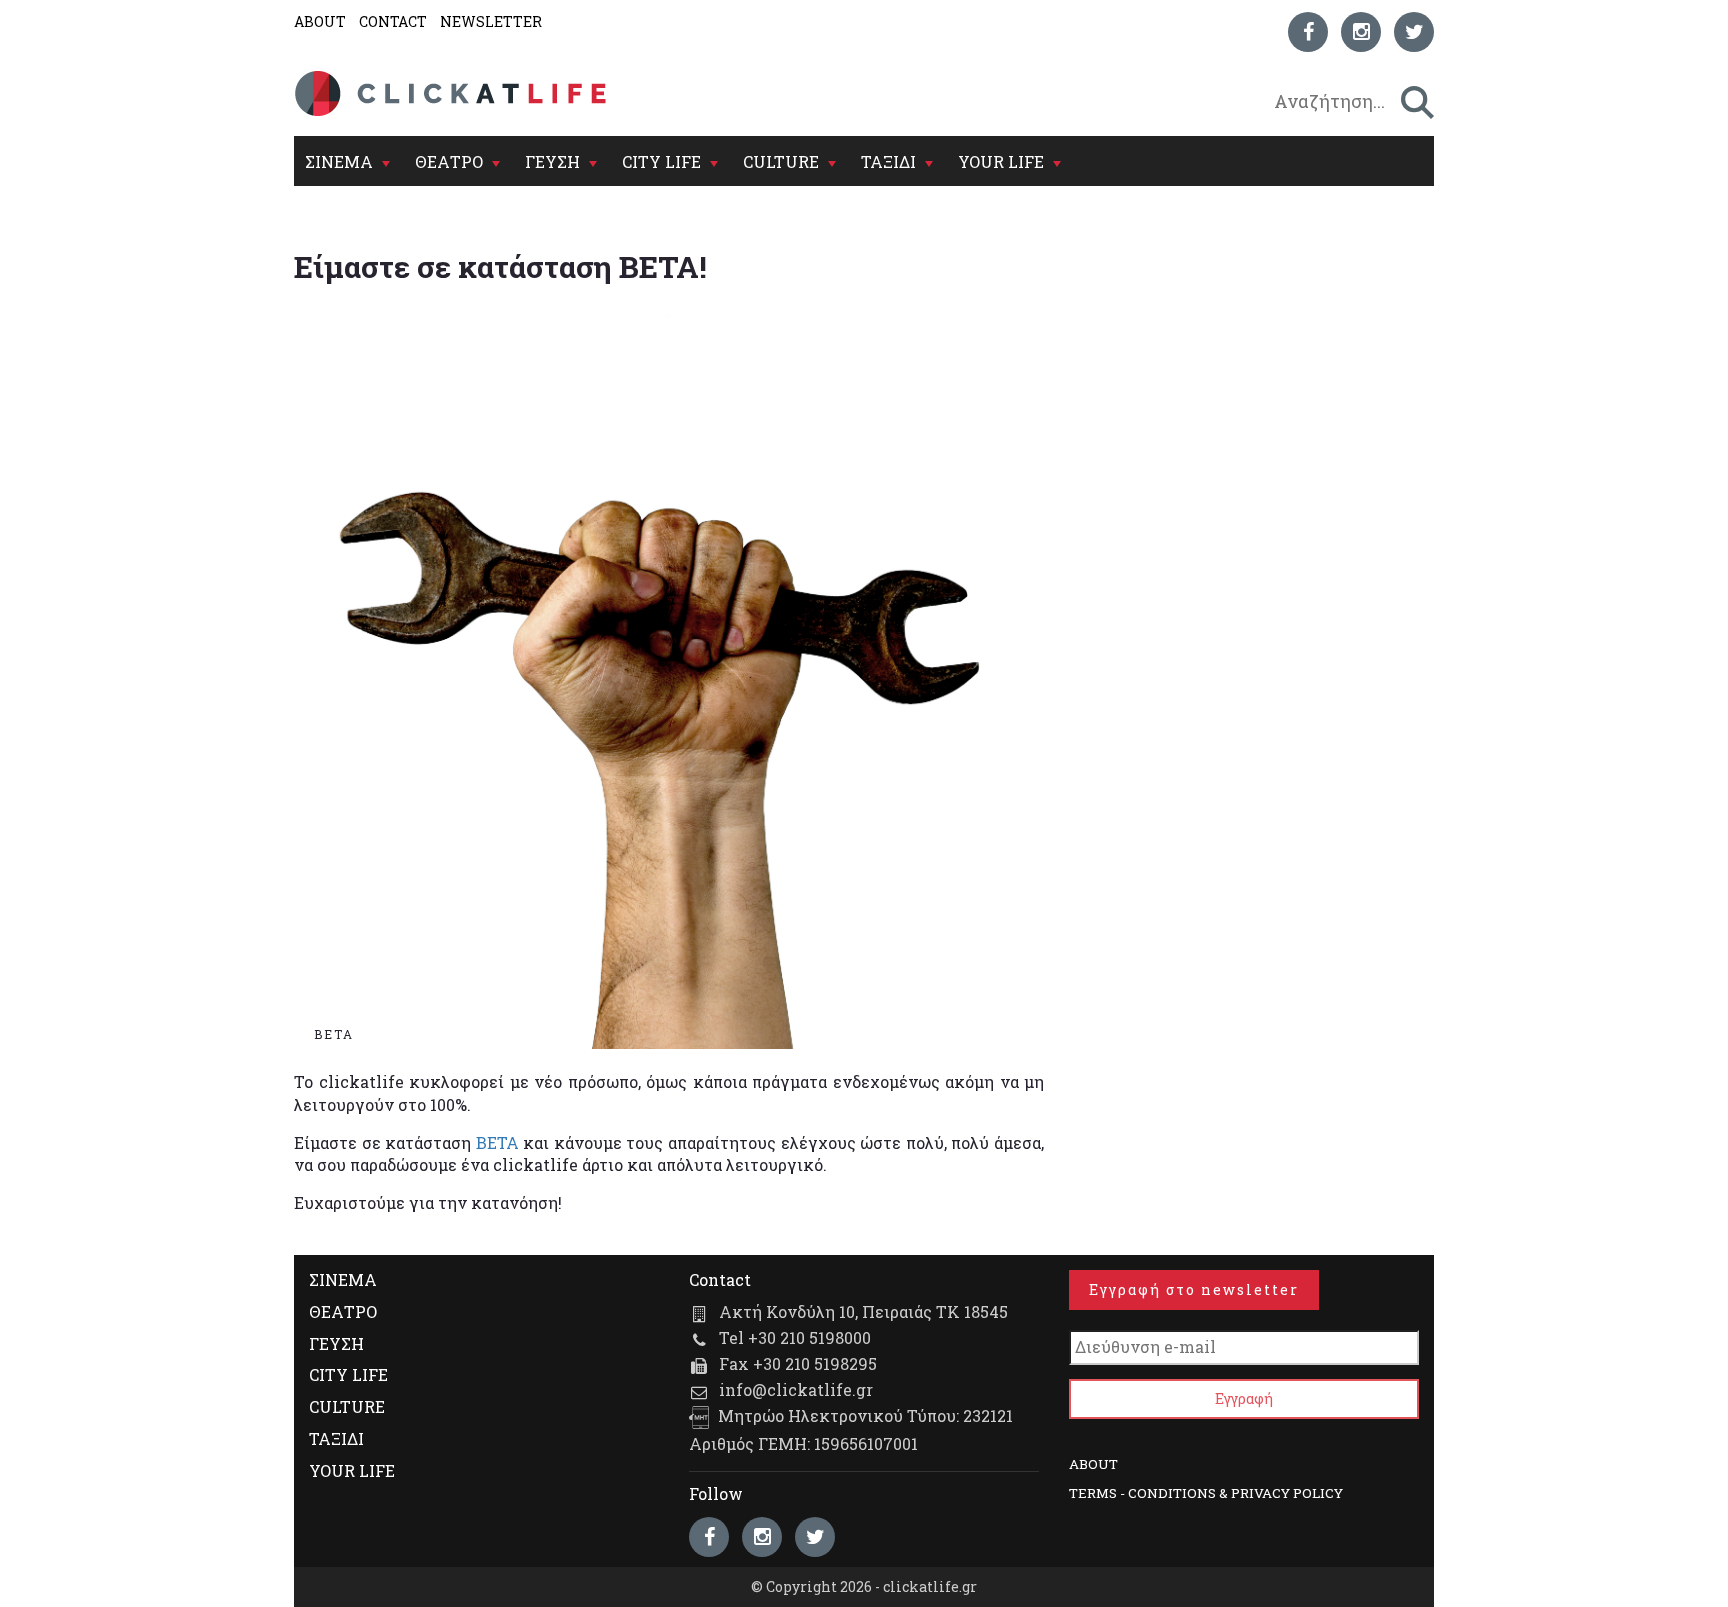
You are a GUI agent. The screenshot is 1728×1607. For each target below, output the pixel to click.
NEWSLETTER (491, 21)
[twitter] (1414, 32)
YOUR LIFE (1001, 161)
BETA (497, 1142)
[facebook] (1308, 32)
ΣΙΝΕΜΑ (339, 161)
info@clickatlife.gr (796, 1389)
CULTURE (781, 161)
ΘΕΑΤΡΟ (449, 161)
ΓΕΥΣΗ (552, 161)
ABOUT (320, 21)
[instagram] (1361, 32)
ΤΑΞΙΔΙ (888, 161)
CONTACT (393, 21)
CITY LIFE (661, 161)
